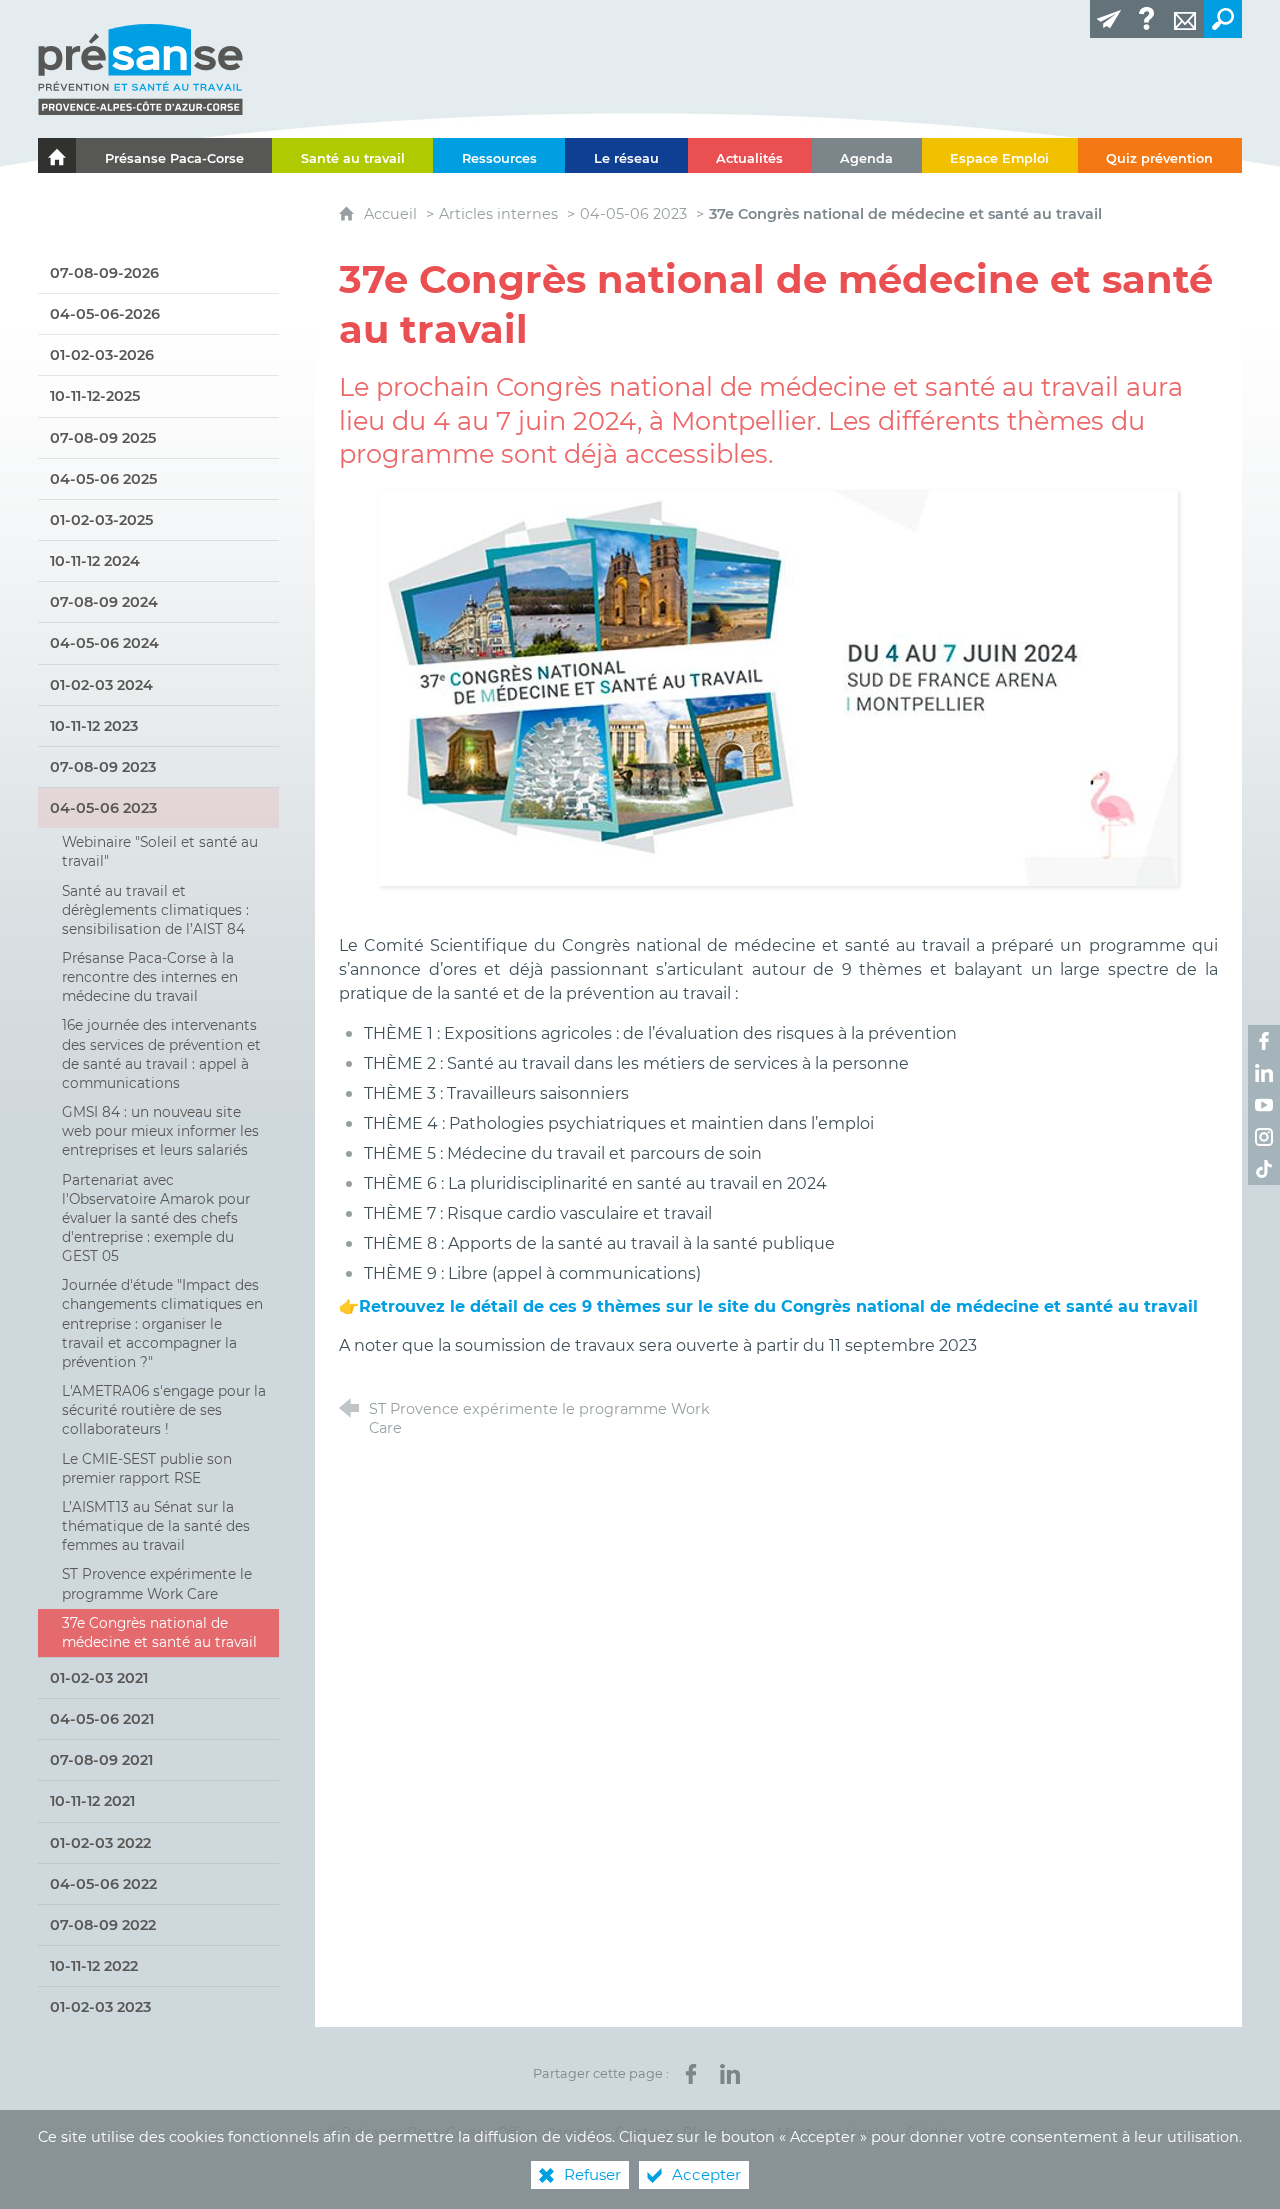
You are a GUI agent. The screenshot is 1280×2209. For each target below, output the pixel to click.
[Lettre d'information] (1109, 19)
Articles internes (498, 214)
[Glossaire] (1147, 19)
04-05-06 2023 (633, 214)
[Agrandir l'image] (778, 686)
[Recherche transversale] (1223, 19)
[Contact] (1185, 19)
